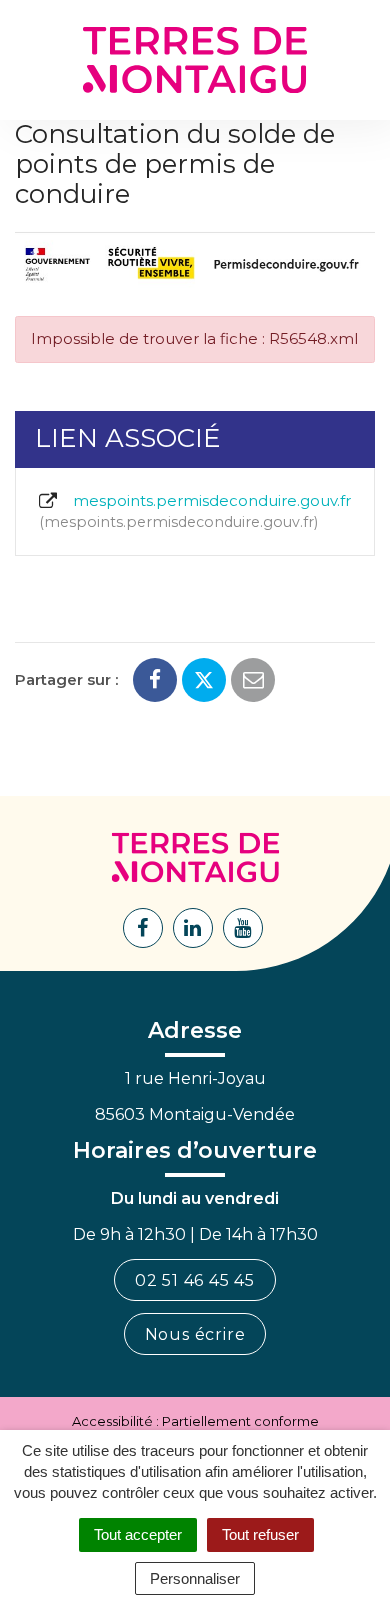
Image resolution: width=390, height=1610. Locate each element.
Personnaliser (195, 1578)
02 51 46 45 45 (195, 1280)
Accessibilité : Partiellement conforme (195, 1421)
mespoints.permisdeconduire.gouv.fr (197, 511)
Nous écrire (195, 1334)
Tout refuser (260, 1534)
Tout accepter (138, 1534)
